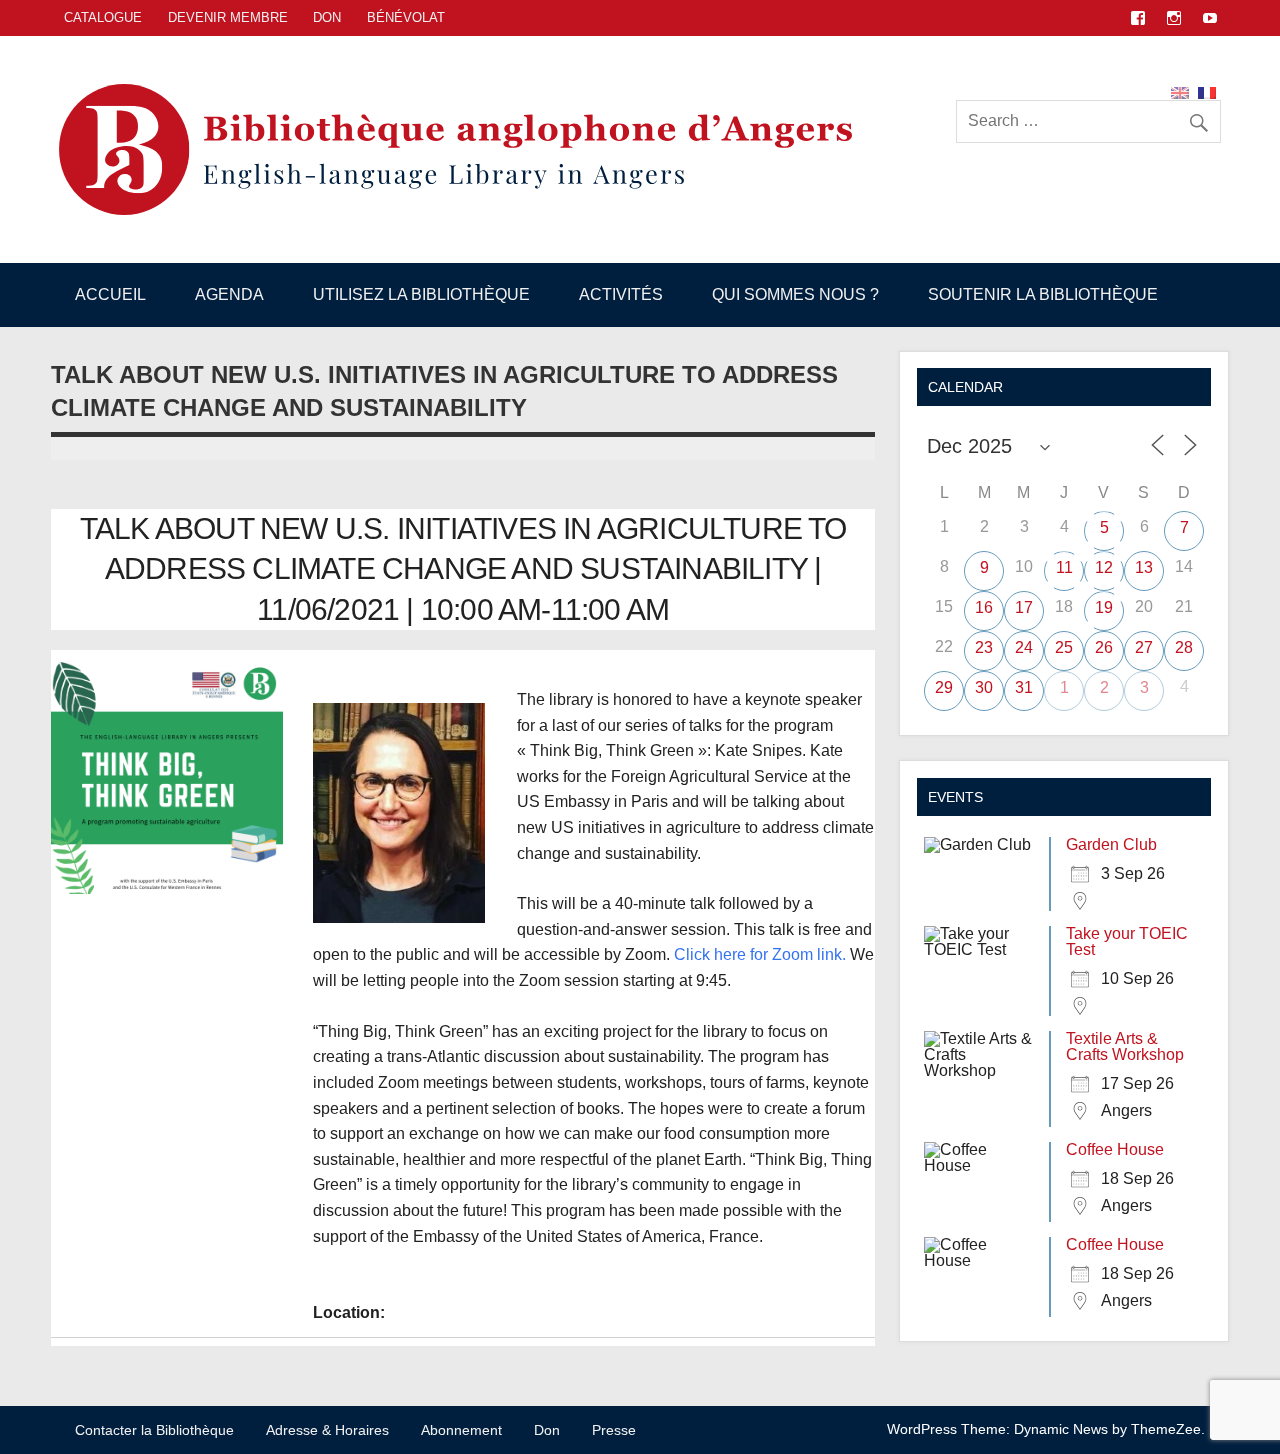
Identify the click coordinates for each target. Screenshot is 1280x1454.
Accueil (110, 294)
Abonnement (461, 1430)
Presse (614, 1430)
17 (1024, 607)
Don (327, 17)
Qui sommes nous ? (795, 294)
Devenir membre (228, 17)
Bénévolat (406, 17)
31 (1024, 687)
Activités (621, 294)
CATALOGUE (103, 17)
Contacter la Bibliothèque (154, 1430)
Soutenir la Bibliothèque (1043, 294)
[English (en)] (1180, 91)
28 (1184, 647)
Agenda (229, 294)
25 (1064, 647)
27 (1144, 647)
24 (1024, 647)
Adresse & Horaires (327, 1430)
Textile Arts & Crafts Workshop (1125, 1046)
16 (984, 607)
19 (1104, 607)
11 (1064, 567)
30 (984, 687)
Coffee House (1115, 1149)
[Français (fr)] (1207, 91)
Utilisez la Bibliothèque (421, 294)
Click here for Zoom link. (760, 954)
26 (1104, 647)
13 (1144, 567)
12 (1104, 567)
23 (984, 647)
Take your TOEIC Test (1127, 941)
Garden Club (1111, 844)
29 (944, 687)
